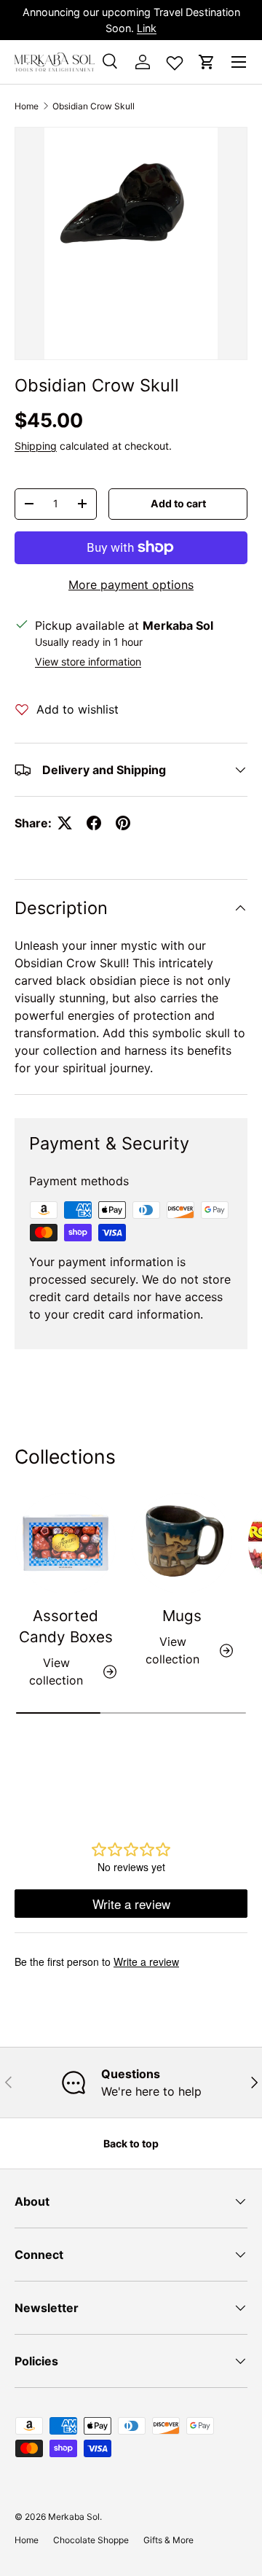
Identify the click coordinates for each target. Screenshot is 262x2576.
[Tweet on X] (65, 823)
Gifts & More (168, 2540)
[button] (207, 62)
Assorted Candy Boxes (66, 1626)
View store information (88, 661)
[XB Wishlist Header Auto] (175, 60)
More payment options (131, 585)
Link (147, 28)
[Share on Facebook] (94, 823)
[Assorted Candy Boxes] (65, 1543)
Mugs (182, 1616)
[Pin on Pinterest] (123, 823)
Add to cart (178, 503)
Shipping (36, 446)
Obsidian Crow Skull (94, 106)
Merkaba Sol (74, 2517)
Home (27, 106)
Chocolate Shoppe (91, 2540)
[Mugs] (182, 1543)
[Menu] (239, 62)
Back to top (131, 2143)
